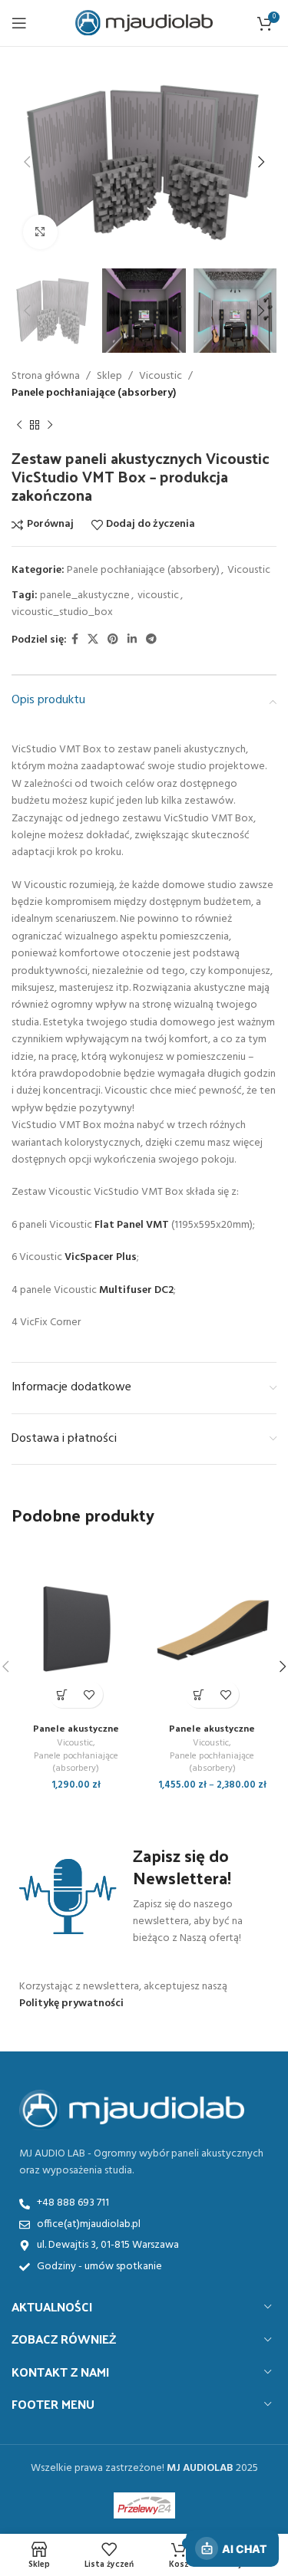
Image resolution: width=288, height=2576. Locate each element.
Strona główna (46, 376)
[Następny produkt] (50, 426)
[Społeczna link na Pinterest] (113, 640)
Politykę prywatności (71, 2004)
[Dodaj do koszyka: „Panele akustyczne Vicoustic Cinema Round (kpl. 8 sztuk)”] (63, 1694)
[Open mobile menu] (19, 23)
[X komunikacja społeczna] (93, 640)
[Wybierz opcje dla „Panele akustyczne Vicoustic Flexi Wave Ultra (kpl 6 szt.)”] (199, 1694)
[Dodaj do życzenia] (89, 1694)
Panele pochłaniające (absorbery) (94, 393)
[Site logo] (144, 23)
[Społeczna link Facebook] (75, 640)
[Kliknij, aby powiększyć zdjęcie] (40, 232)
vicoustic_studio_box (62, 612)
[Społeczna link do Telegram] (151, 640)
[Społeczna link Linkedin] (132, 640)
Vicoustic (161, 376)
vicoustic (158, 595)
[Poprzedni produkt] (19, 426)
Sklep (109, 376)
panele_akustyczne (85, 595)
